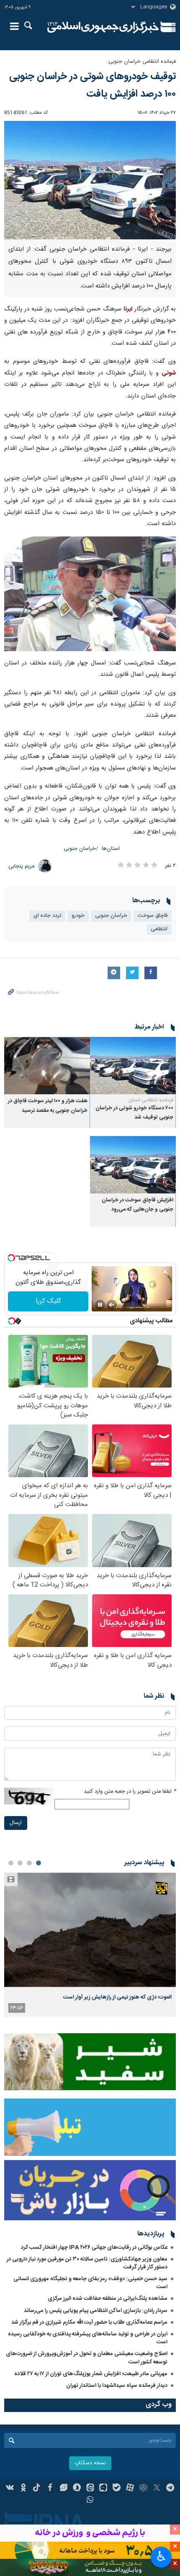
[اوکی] (23, 2489)
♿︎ (161, 2556)
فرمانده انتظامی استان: (150, 1100)
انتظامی (159, 929)
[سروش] (77, 2489)
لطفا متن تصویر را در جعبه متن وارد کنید (130, 1792)
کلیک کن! (48, 1301)
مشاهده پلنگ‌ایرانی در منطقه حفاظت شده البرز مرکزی (108, 2299)
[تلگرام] (170, 2489)
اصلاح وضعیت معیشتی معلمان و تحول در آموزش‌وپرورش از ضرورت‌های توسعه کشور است (87, 2358)
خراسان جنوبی (80, 849)
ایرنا (103, 27)
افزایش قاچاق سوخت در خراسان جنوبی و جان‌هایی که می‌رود (138, 1205)
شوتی (169, 373)
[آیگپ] (103, 2489)
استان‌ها (111, 849)
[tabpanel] (90, 1945)
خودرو (78, 916)
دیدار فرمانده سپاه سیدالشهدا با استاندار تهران (117, 2386)
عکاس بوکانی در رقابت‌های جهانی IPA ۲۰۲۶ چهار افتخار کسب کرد (94, 2248)
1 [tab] (39, 1863)
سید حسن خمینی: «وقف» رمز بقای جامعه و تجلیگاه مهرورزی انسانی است (90, 2283)
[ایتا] (90, 2489)
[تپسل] (11, 1258)
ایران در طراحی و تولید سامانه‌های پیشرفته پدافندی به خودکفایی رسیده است (88, 2338)
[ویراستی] (63, 2489)
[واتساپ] (90, 2501)
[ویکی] (10, 2489)
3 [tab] (20, 1863)
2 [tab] (29, 1863)
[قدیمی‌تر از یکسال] (133, 1066)
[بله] (117, 2489)
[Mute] (112, 1305)
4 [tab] (11, 1863)
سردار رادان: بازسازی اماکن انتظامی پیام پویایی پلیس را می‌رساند (96, 2311)
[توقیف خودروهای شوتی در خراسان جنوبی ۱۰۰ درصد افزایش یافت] (90, 180)
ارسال (16, 1823)
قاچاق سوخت (153, 916)
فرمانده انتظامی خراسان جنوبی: (141, 62)
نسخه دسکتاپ (90, 2463)
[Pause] (100, 1305)
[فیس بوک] (50, 2489)
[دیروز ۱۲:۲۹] (90, 1930)
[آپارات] (130, 2489)
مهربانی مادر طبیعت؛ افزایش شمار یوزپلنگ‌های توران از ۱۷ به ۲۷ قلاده (91, 2374)
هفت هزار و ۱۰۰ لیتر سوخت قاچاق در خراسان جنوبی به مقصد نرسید (48, 1106)
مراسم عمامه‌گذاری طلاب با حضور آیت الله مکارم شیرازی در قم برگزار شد (89, 2322)
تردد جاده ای (47, 916)
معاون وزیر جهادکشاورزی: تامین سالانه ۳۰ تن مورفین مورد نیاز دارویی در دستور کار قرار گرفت (87, 2263)
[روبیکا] (143, 2489)
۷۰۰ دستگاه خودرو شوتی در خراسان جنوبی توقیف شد (134, 1113)
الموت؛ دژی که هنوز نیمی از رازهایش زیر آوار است (117, 1997)
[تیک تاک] (37, 2489)
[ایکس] (157, 2489)
